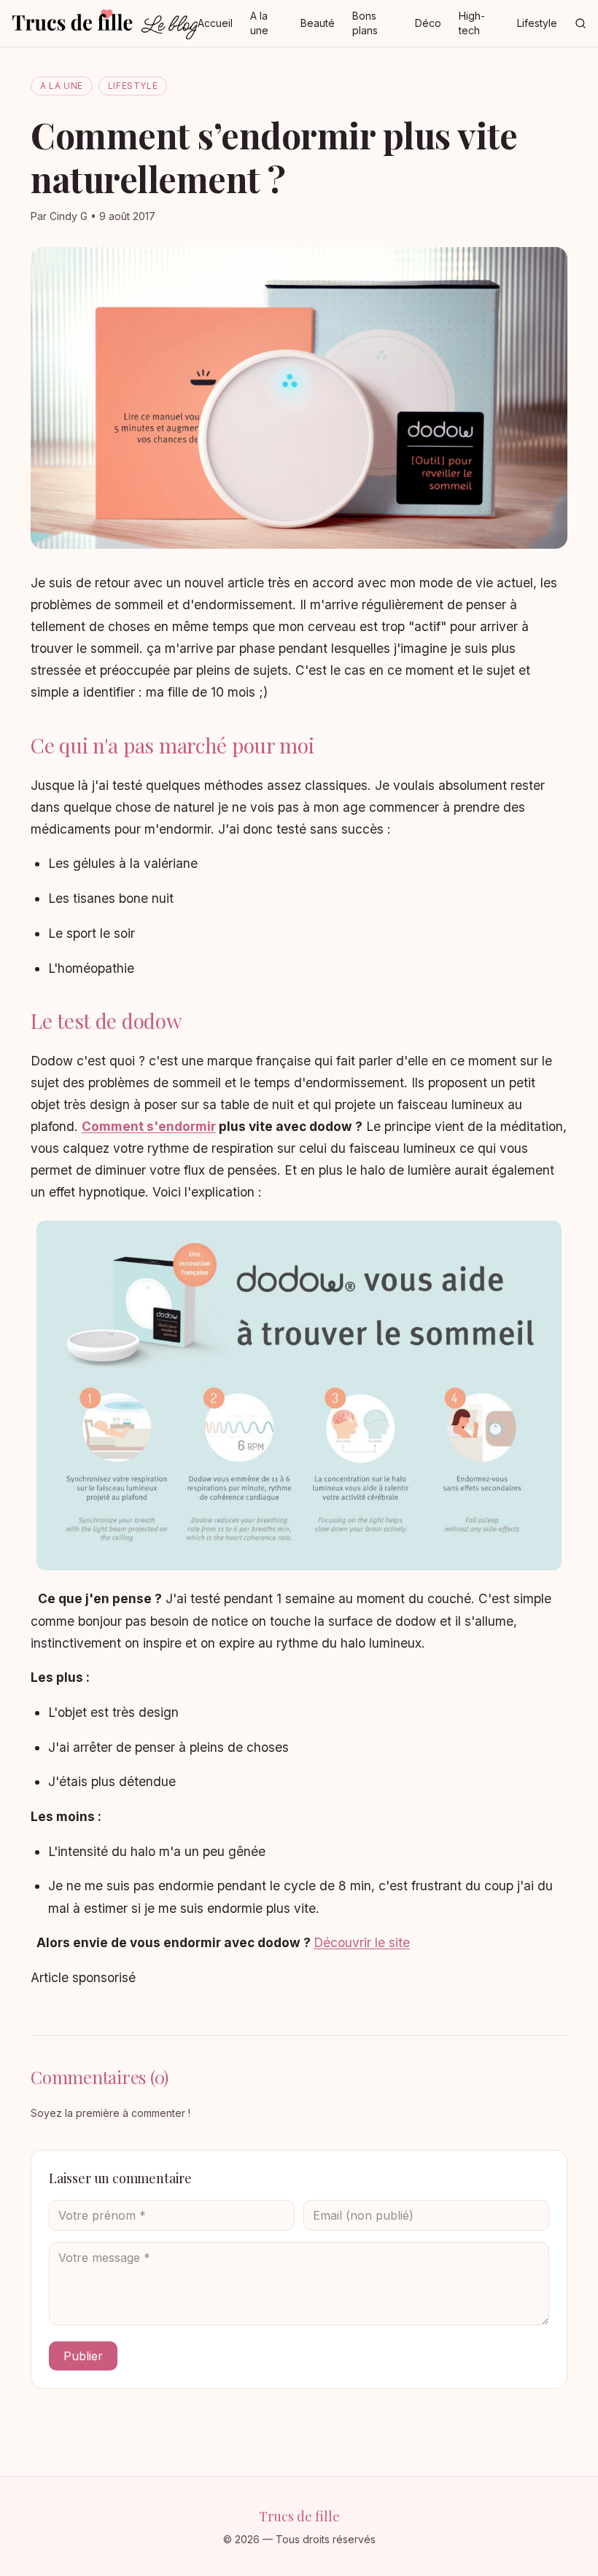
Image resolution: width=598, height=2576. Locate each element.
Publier (83, 2356)
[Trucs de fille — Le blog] (105, 23)
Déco (428, 23)
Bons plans (365, 23)
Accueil (215, 23)
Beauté (318, 23)
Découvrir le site (362, 1942)
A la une (259, 23)
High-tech (472, 23)
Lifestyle (537, 23)
